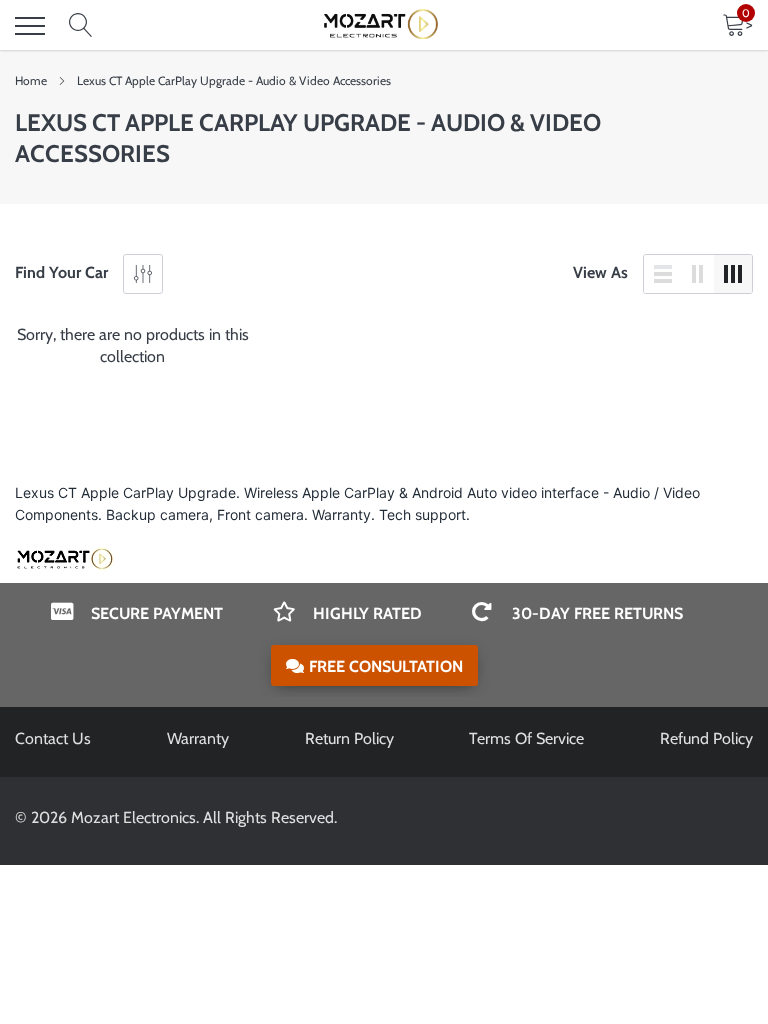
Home (31, 80)
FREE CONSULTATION (386, 666)
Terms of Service (526, 738)
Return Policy (349, 738)
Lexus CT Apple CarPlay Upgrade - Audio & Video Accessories (234, 80)
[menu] (30, 26)
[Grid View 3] (733, 274)
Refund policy (706, 738)
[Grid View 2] (698, 274)
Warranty (198, 738)
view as (600, 272)
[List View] (663, 274)
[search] (81, 26)
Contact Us (53, 738)
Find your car (61, 272)
